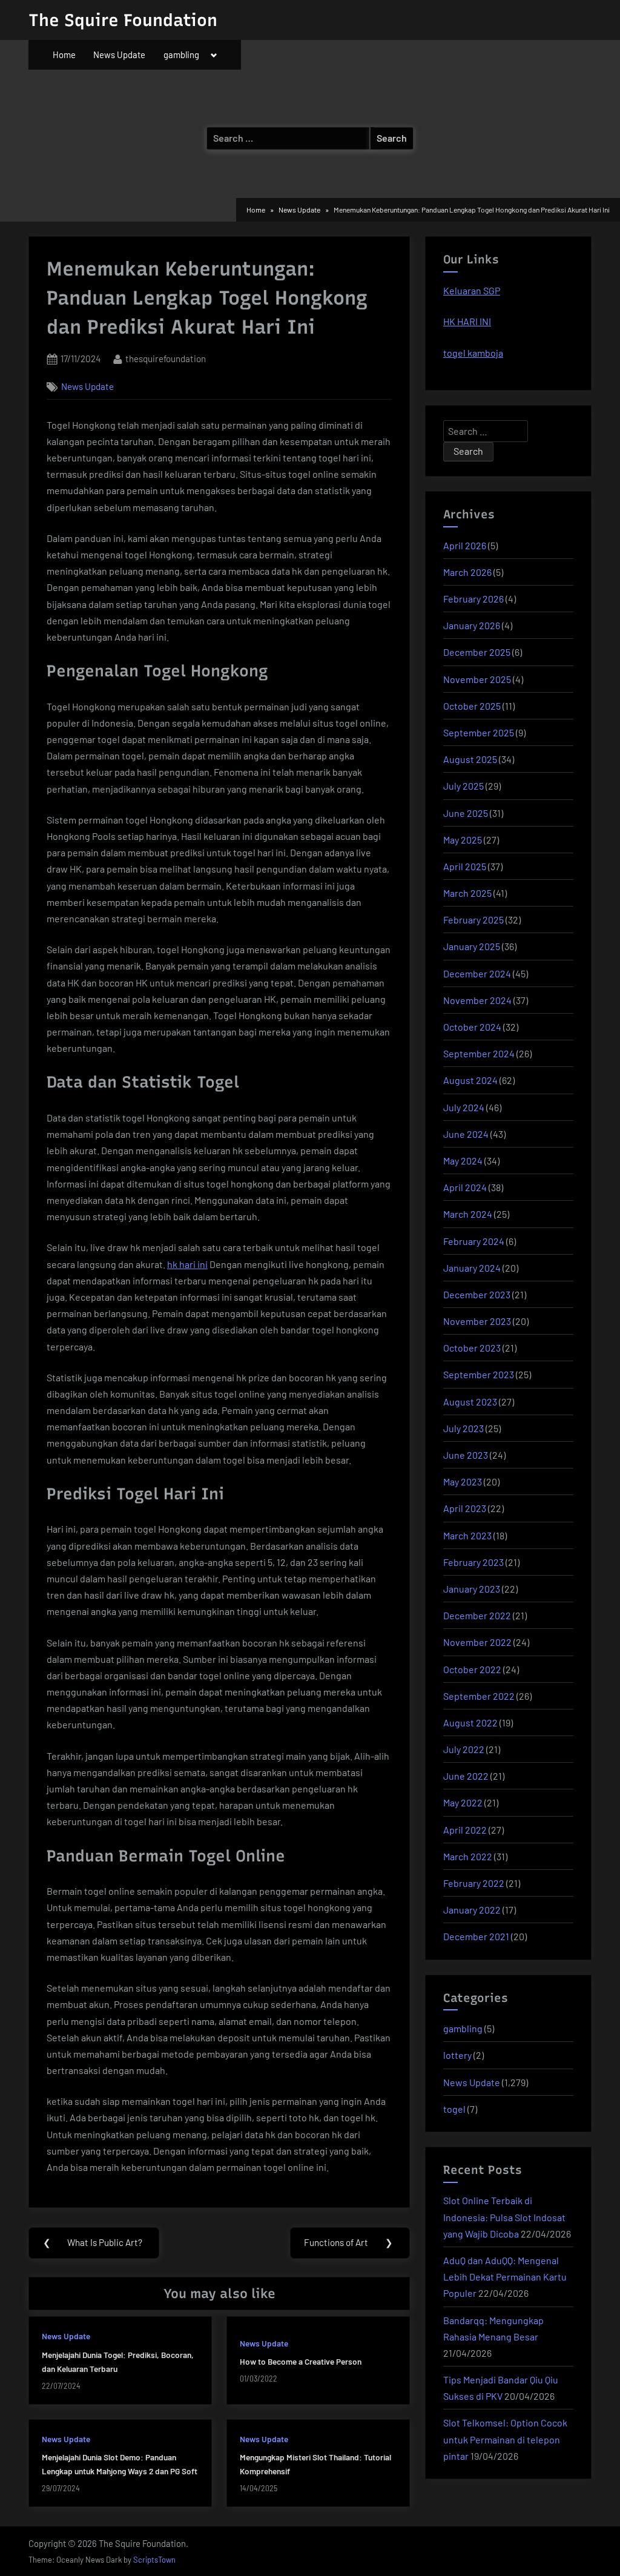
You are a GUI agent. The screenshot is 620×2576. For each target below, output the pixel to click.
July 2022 (464, 1749)
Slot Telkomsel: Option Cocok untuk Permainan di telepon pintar (505, 2439)
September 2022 (479, 1696)
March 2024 (468, 1214)
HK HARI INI (467, 321)
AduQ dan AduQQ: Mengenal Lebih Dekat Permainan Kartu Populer (505, 2277)
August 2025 (470, 759)
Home (64, 54)
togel (454, 2109)
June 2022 (466, 1776)
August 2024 (470, 1080)
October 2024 (472, 1027)
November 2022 (477, 1642)
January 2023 (472, 1589)
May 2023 (463, 1481)
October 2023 (472, 1348)
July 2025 (463, 786)
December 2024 (477, 973)
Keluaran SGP (472, 290)
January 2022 (472, 1910)
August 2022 (470, 1722)
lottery (457, 2055)
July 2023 (463, 1428)
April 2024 (465, 1187)
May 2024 (463, 1161)
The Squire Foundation (123, 20)
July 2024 (464, 1107)
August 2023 (470, 1402)
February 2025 (473, 920)
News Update (119, 54)
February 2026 (473, 599)
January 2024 (472, 1268)
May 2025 (463, 840)
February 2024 (474, 1241)
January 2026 (472, 625)
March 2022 (468, 1856)
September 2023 (479, 1374)
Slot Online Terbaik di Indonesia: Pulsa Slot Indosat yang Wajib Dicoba (504, 2217)
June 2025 (466, 813)
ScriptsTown (154, 2560)
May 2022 (463, 1802)
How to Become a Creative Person (301, 2361)
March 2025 (467, 893)
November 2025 (477, 679)
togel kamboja (473, 353)
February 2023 (473, 1562)
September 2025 (479, 732)
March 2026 (467, 572)
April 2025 (465, 866)
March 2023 (467, 1535)
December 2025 (477, 652)
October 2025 (472, 706)
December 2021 (476, 1936)
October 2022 (472, 1669)
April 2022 (465, 1830)
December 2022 (477, 1615)
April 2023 (465, 1508)
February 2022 (474, 1883)
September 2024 (479, 1053)
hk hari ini (187, 1264)
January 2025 (472, 946)
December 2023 (477, 1294)
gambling (181, 54)
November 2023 (477, 1321)
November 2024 (477, 1000)
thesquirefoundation (166, 358)
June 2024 (466, 1134)
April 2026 (465, 545)
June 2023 (466, 1455)
